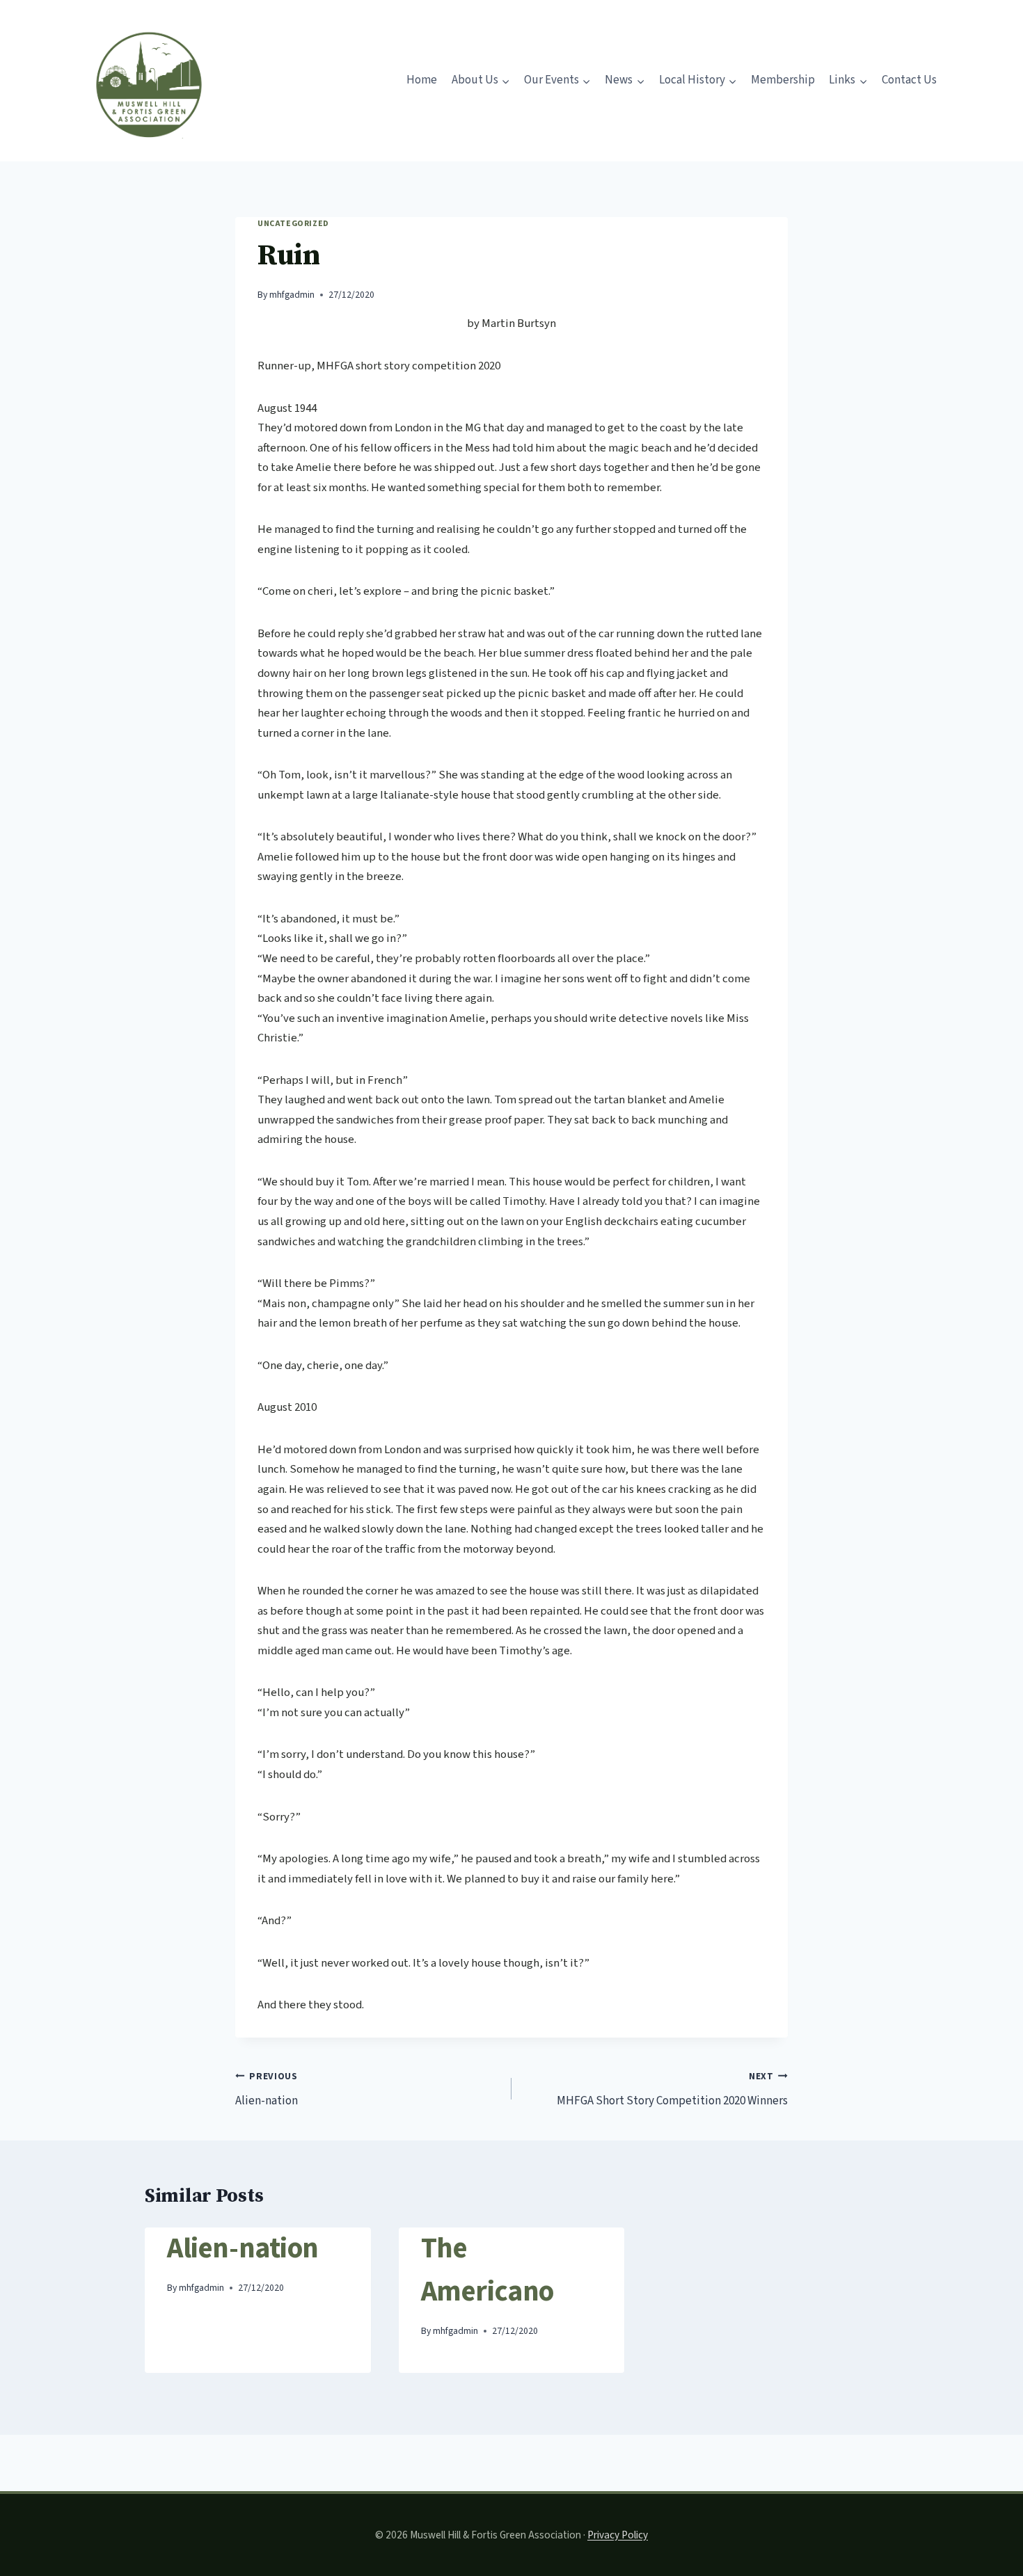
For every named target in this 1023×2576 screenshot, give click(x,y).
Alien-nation (267, 2089)
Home (422, 80)
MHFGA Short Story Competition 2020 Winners (672, 2089)
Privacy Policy (618, 2535)
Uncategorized (293, 224)
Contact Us (909, 80)
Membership (783, 80)
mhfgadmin (292, 295)
